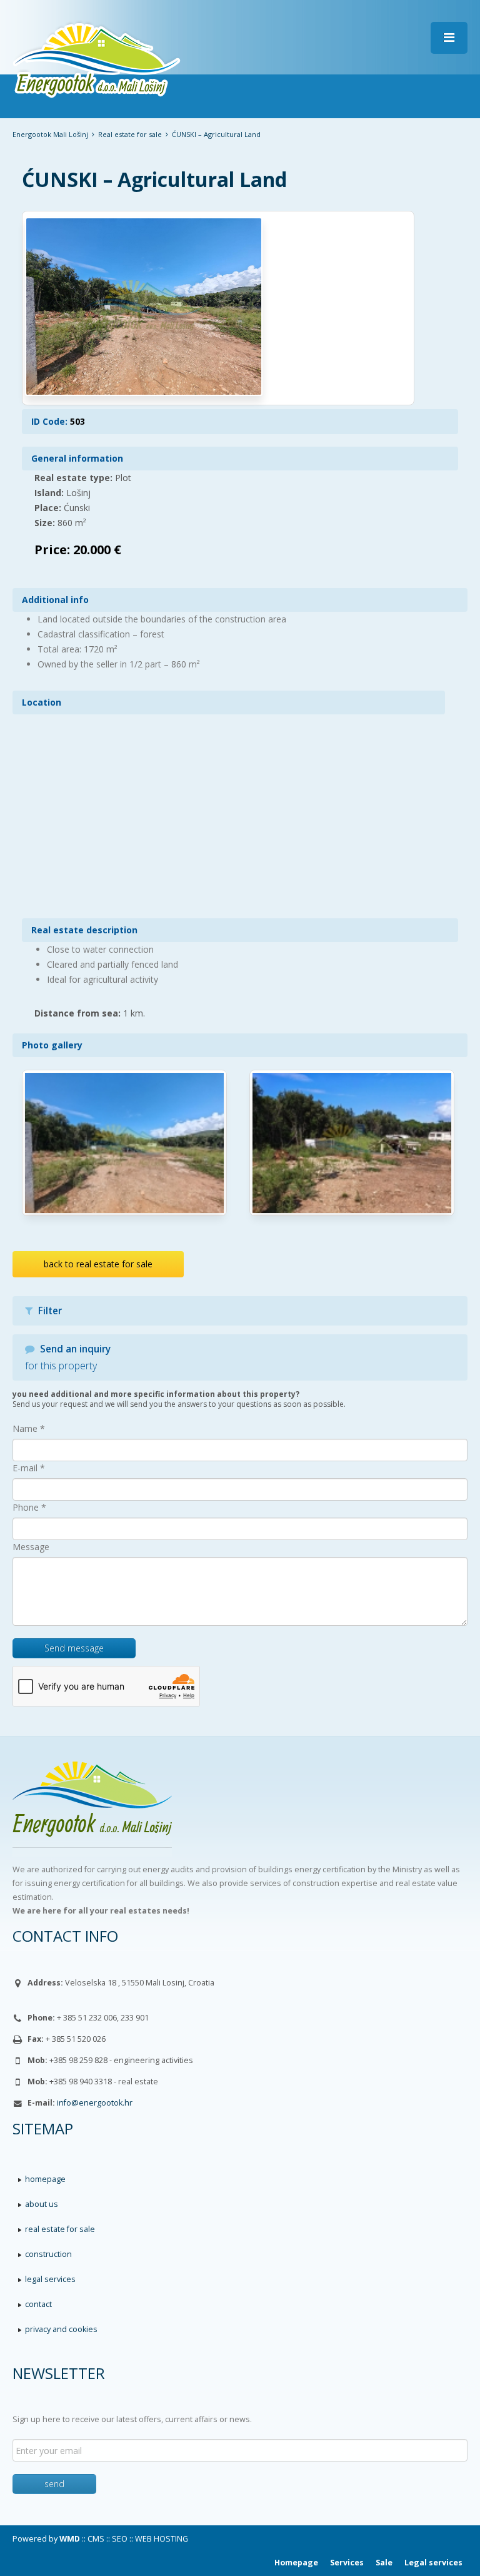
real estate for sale (60, 2229)
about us (42, 2204)
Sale (384, 2563)
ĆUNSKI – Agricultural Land (154, 179)
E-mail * (29, 1468)
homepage (45, 2179)
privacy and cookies (61, 2329)
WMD (70, 2539)
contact (38, 2304)
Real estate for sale (130, 134)
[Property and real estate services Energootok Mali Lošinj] (97, 58)
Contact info (65, 1936)
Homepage (296, 2563)
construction (48, 2254)
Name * (29, 1428)
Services (347, 2563)
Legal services (433, 2563)
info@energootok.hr (95, 2103)
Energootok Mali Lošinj (50, 134)
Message (31, 1547)
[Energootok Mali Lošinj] (240, 1812)
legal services (50, 2279)
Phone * (29, 1507)
